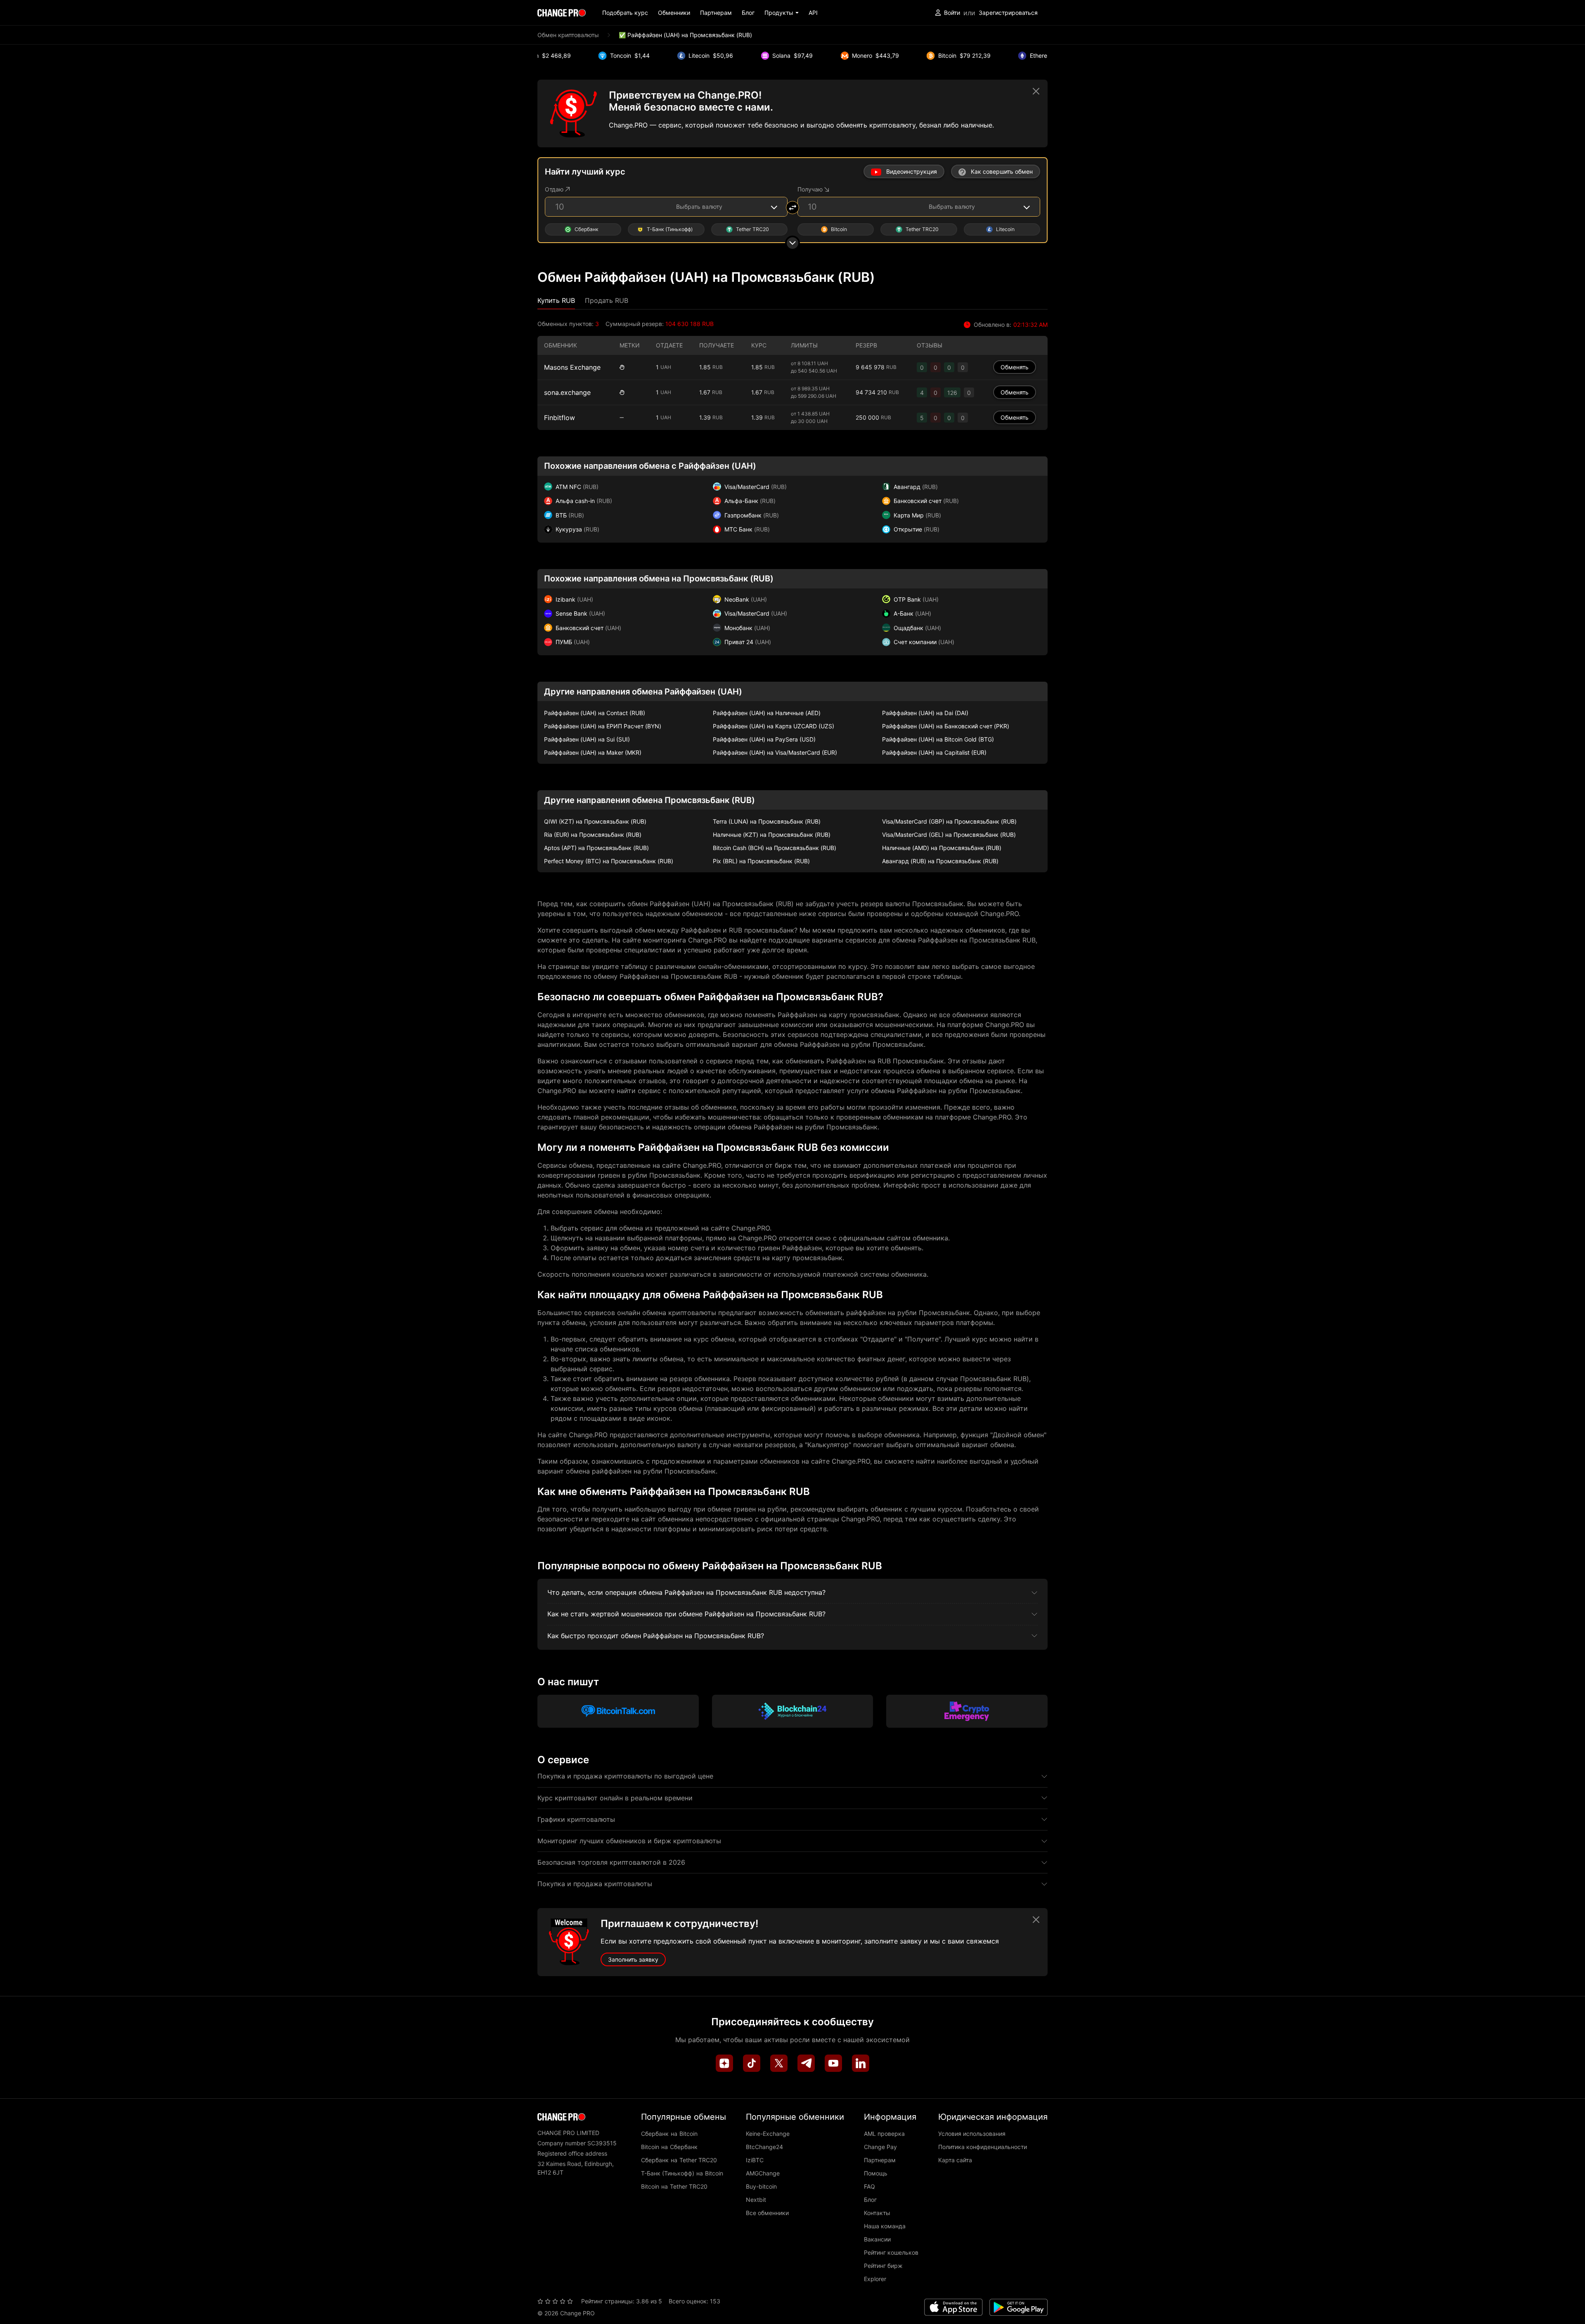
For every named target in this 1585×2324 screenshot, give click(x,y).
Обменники (674, 13)
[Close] (1036, 91)
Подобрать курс (625, 13)
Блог (748, 13)
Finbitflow (559, 418)
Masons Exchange (572, 367)
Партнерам (716, 13)
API (813, 13)
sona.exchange (567, 392)
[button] (782, 13)
